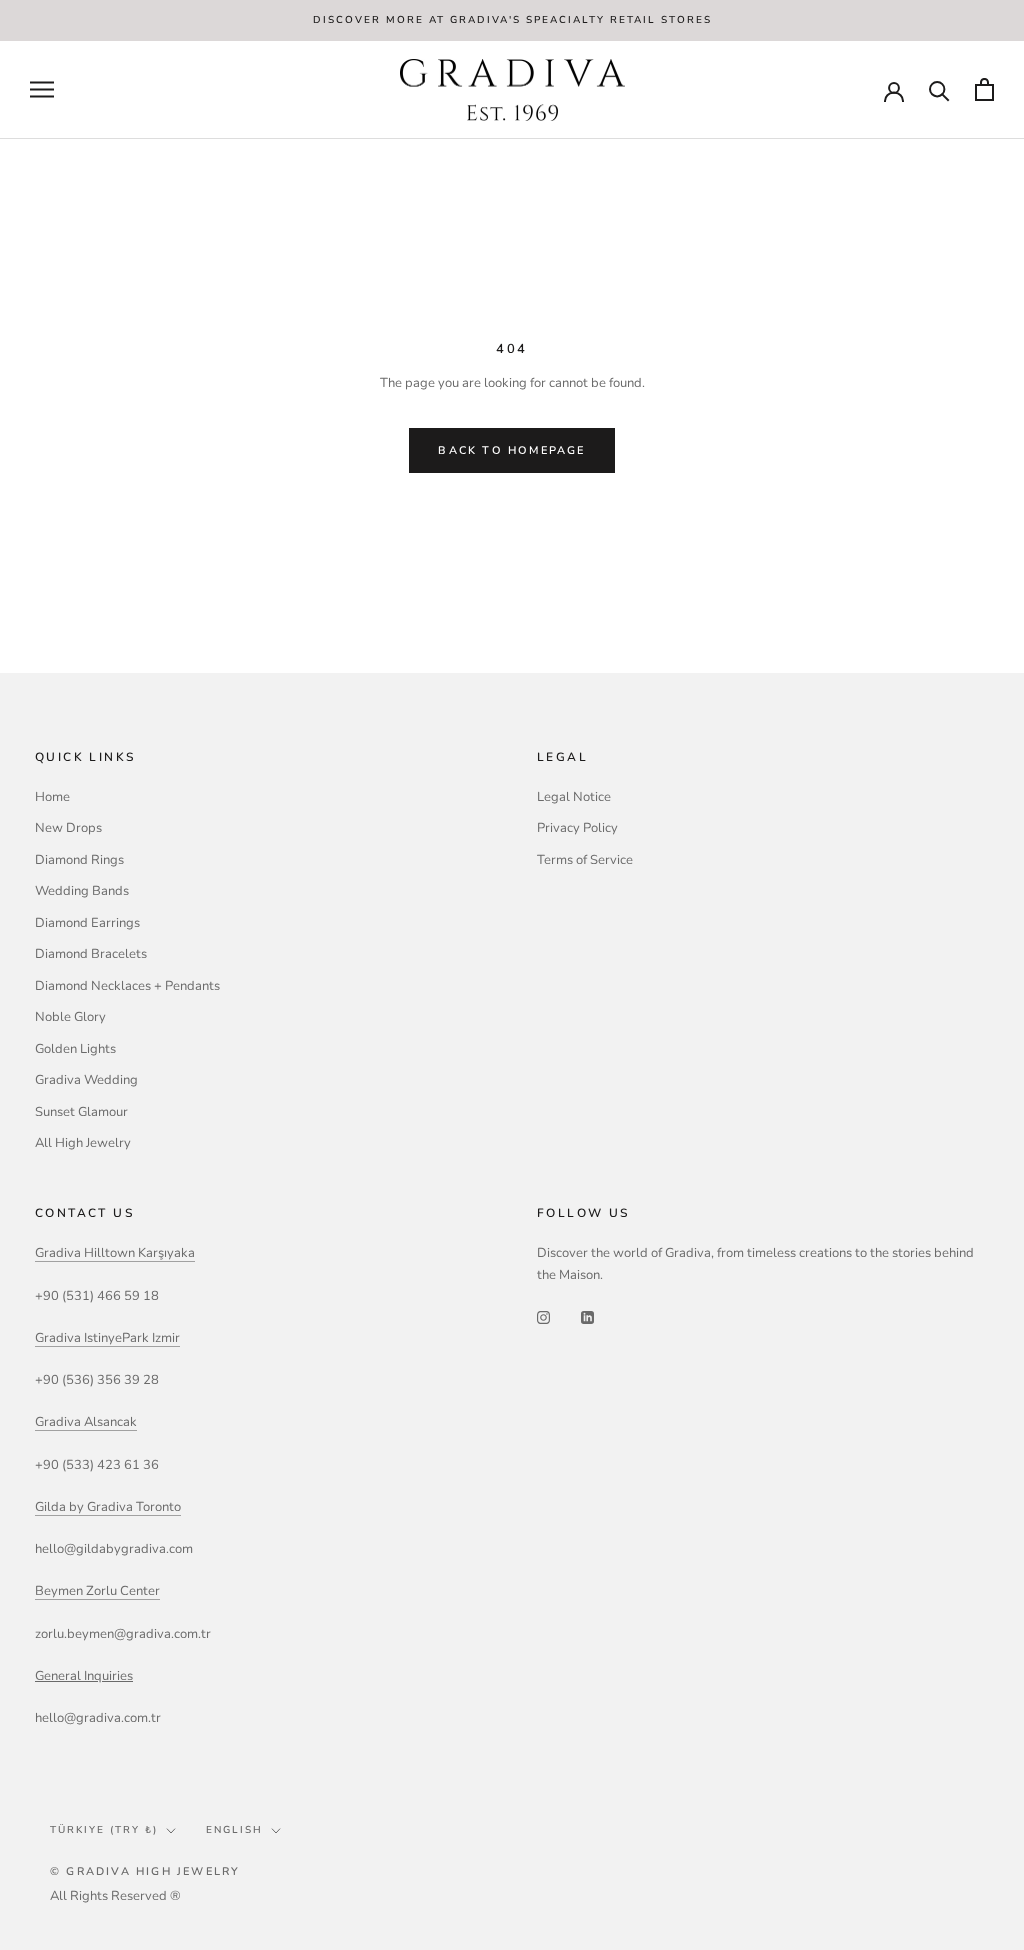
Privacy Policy (577, 828)
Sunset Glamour (81, 1112)
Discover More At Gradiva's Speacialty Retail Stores (512, 20)
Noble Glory (70, 1017)
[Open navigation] (42, 89)
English (234, 1830)
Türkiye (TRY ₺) (104, 1830)
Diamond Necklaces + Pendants (127, 986)
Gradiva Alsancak (86, 1422)
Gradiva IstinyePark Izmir (107, 1338)
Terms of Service (585, 860)
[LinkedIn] (587, 1316)
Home (52, 797)
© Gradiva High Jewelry (145, 1871)
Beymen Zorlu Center (97, 1591)
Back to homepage (511, 450)
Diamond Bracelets (91, 954)
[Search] (939, 89)
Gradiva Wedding (86, 1080)
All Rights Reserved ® (115, 1896)
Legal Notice (574, 797)
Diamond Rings (79, 860)
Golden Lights (75, 1049)
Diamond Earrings (87, 923)
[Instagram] (543, 1316)
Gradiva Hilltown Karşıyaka (115, 1253)
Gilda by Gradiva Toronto (108, 1507)
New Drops (68, 828)
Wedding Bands (82, 891)
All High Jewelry (83, 1143)
